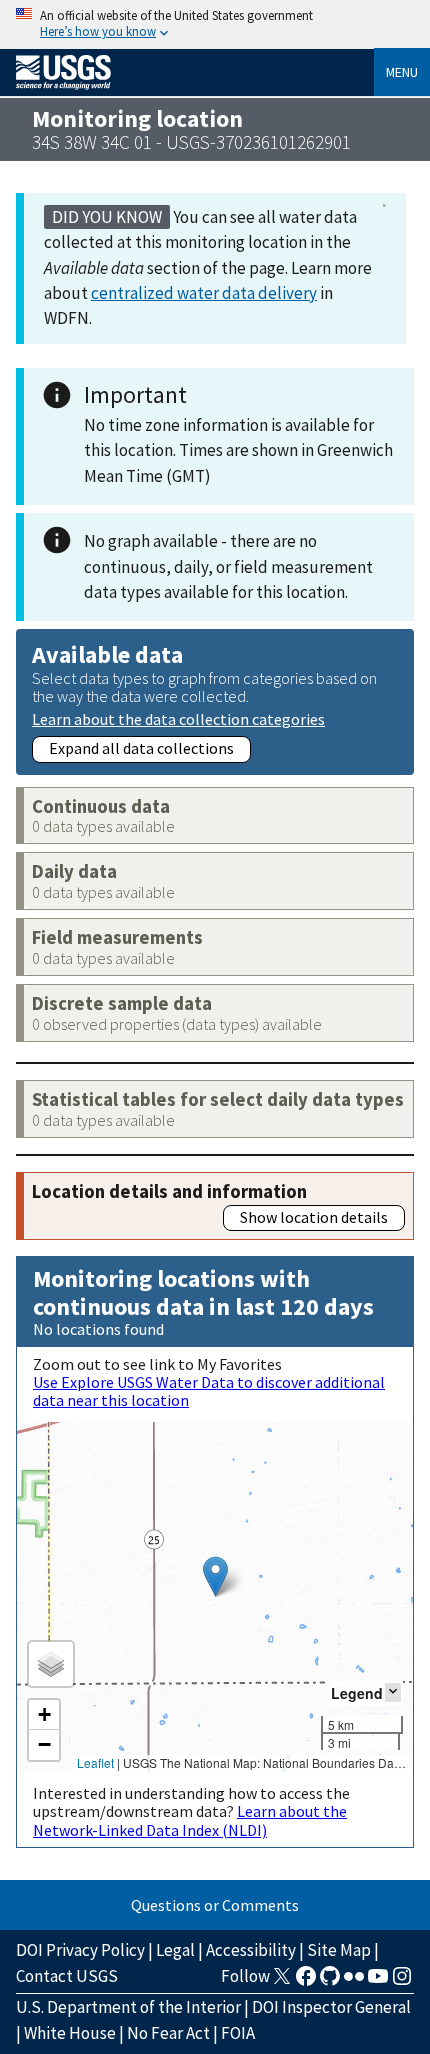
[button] (215, 1576)
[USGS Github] (330, 1982)
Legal (175, 1950)
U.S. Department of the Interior (128, 2007)
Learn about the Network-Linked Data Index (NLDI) (190, 1820)
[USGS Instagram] (402, 1982)
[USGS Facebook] (306, 1982)
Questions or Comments (215, 1905)
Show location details (314, 1217)
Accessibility (251, 1950)
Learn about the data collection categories (178, 718)
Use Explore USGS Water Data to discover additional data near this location (209, 1391)
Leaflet (95, 1762)
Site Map (339, 1950)
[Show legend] (393, 1692)
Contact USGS (67, 1976)
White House (70, 2033)
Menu (402, 72)
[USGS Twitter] (282, 1982)
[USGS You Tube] (378, 1982)
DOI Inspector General (331, 2007)
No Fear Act (168, 2033)
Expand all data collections (141, 748)
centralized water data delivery (204, 293)
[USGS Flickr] (354, 1982)
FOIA (238, 2033)
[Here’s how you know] (215, 24)
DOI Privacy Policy (80, 1950)
